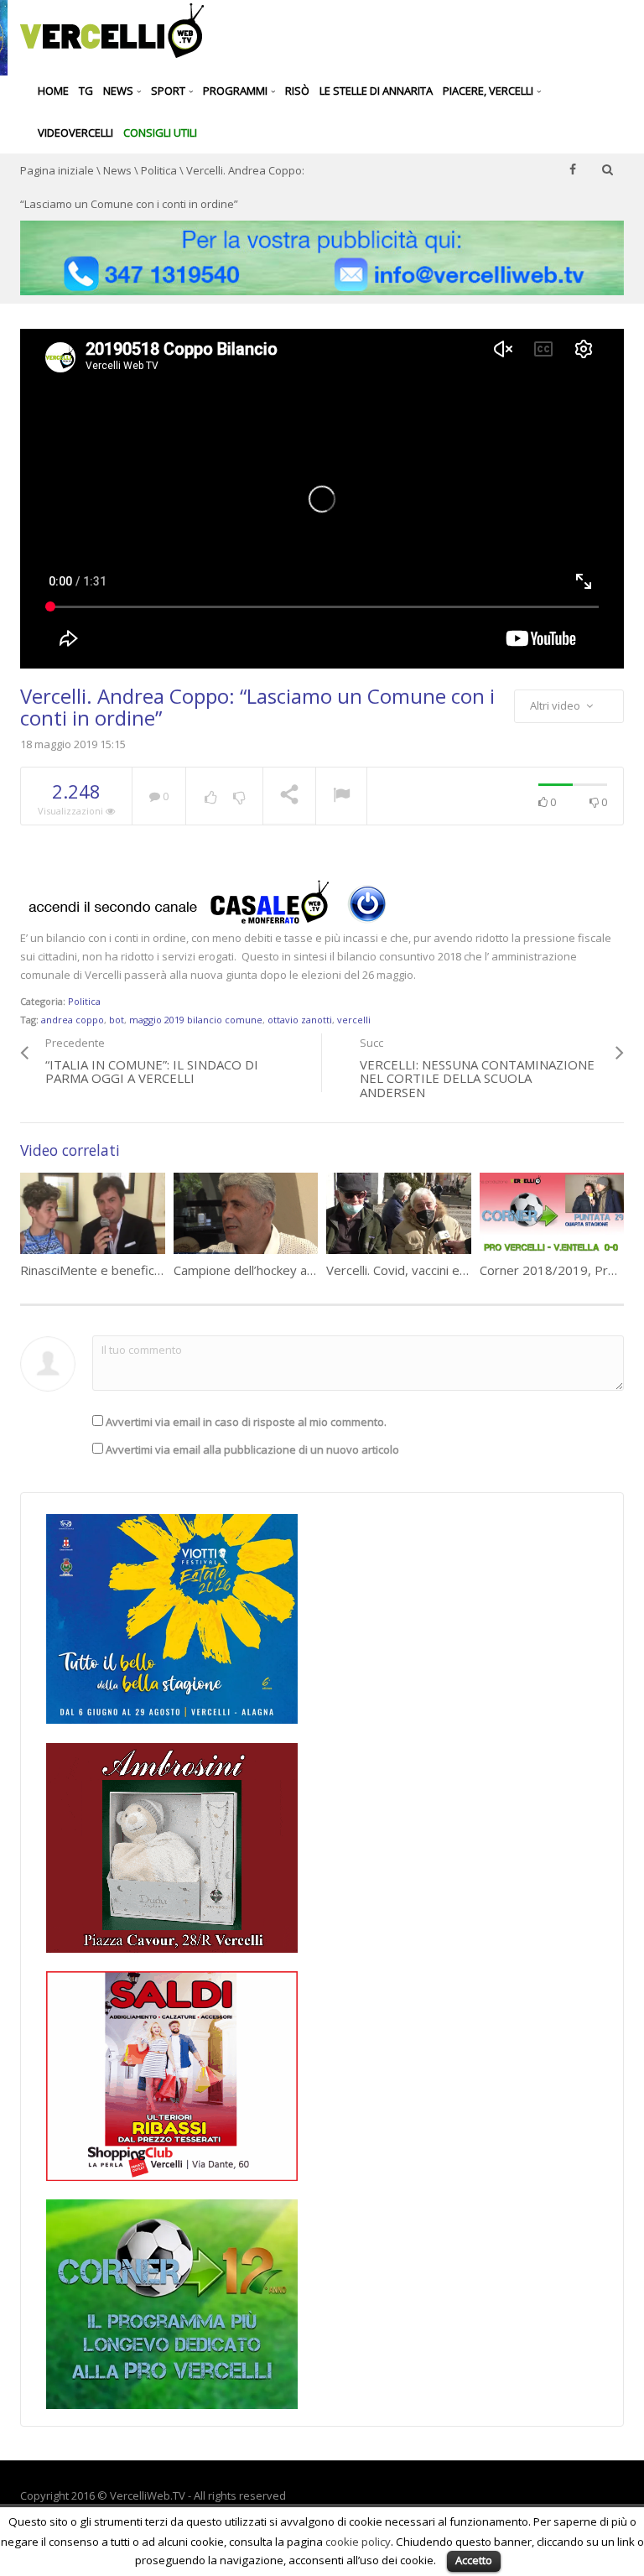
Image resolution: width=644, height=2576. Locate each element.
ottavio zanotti (300, 1020)
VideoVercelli (75, 133)
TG (86, 91)
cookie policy (358, 2542)
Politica (159, 170)
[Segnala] (341, 797)
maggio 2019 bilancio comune (196, 1020)
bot (117, 1020)
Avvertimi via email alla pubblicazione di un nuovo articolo (252, 1449)
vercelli (354, 1020)
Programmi (236, 91)
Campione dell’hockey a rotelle (261, 1270)
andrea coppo (73, 1020)
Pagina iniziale (57, 170)
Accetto (474, 2560)
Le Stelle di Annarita (376, 91)
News (119, 91)
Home (53, 91)
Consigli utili (160, 133)
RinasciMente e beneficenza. (102, 1270)
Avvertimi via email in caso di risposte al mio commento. (246, 1422)
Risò (297, 91)
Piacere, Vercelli (489, 91)
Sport (169, 91)
